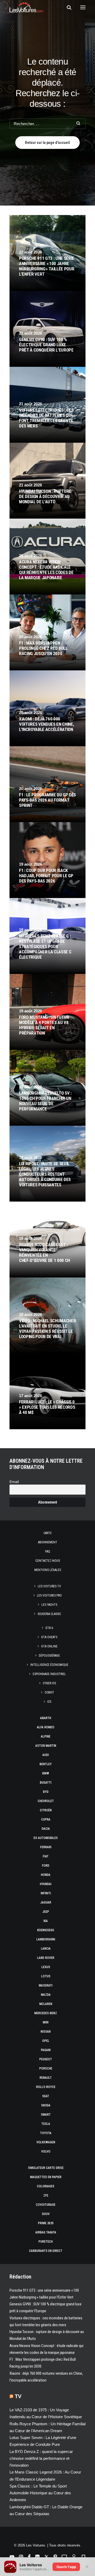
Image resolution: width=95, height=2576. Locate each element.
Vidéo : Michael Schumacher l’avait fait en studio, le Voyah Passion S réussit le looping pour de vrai (47, 1329)
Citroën (46, 1810)
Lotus (46, 1976)
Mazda (46, 1995)
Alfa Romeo (46, 1727)
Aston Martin (46, 1746)
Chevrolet (46, 1801)
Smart (46, 2115)
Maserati (46, 1985)
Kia (46, 1921)
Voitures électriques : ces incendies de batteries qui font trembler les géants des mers (46, 418)
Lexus (46, 1967)
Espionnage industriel (49, 1674)
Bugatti (46, 1783)
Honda (46, 1875)
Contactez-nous (48, 1561)
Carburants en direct (46, 2251)
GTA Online (49, 1646)
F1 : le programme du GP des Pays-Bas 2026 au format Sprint (47, 800)
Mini (46, 2022)
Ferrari (46, 1847)
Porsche (46, 2068)
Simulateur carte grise (46, 2168)
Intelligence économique (49, 1665)
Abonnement (48, 1542)
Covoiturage (46, 2205)
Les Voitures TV (49, 1586)
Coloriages (46, 2186)
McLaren (46, 2004)
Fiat (46, 1856)
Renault (46, 2078)
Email (14, 1482)
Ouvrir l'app (66, 2567)
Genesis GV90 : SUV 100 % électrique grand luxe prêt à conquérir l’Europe (46, 345)
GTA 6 (49, 1628)
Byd (46, 1792)
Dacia (46, 1829)
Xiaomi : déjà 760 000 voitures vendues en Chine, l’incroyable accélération (46, 724)
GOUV (46, 2214)
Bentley (46, 1764)
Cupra (46, 1819)
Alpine (46, 1736)
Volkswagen (46, 2142)
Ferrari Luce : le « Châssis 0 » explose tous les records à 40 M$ (47, 1407)
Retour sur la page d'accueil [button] (47, 143)
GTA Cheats (49, 1637)
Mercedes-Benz (46, 2013)
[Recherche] (67, 7)
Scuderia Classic (49, 1614)
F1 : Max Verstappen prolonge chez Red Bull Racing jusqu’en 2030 (43, 648)
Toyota (46, 2133)
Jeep (46, 1912)
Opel (46, 2041)
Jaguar (46, 1902)
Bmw (46, 1773)
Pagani (46, 2050)
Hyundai (46, 1884)
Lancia (46, 1949)
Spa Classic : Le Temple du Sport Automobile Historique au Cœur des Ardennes (40, 2493)
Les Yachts (49, 1605)
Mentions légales (48, 1570)
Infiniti (46, 1893)
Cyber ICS (49, 1683)
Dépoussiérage (49, 1656)
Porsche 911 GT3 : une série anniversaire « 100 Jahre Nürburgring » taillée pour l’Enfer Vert (47, 266)
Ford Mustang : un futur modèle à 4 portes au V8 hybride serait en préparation (44, 1025)
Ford (46, 1866)
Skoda (46, 2105)
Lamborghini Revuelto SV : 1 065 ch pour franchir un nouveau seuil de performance (45, 1101)
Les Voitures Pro (49, 1596)
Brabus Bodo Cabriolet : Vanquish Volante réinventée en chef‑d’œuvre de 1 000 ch (44, 1252)
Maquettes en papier (46, 2177)
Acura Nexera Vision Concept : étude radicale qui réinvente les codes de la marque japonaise (46, 570)
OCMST (49, 1692)
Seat (46, 2096)
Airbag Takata (46, 2232)
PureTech (46, 2242)
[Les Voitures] (26, 7)
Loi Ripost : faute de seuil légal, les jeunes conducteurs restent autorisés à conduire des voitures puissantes (45, 1174)
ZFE (46, 2196)
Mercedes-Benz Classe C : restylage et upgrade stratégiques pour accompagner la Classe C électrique (45, 947)
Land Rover (46, 1958)
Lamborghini (46, 1939)
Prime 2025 (46, 2223)
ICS (49, 1702)
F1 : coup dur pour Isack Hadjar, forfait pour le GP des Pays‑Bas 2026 (46, 876)
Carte (48, 1533)
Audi (46, 1755)
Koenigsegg (46, 1930)
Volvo (46, 2151)
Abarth (46, 1718)
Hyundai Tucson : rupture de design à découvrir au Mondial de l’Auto (45, 496)
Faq (48, 1552)
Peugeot (46, 2059)
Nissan (46, 2032)
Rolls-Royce (46, 2087)
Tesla (46, 2124)
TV (18, 2396)
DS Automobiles (46, 1838)
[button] (83, 7)
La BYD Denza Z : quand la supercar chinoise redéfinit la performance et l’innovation (41, 2458)
